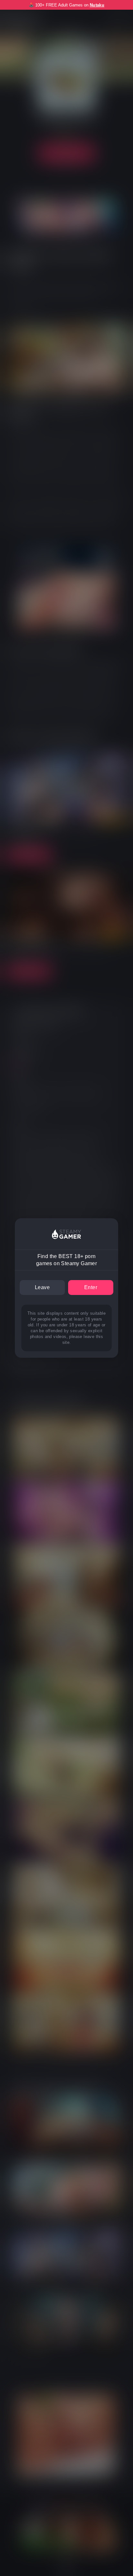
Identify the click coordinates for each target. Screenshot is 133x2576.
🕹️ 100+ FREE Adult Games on (66, 5)
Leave (42, 1287)
